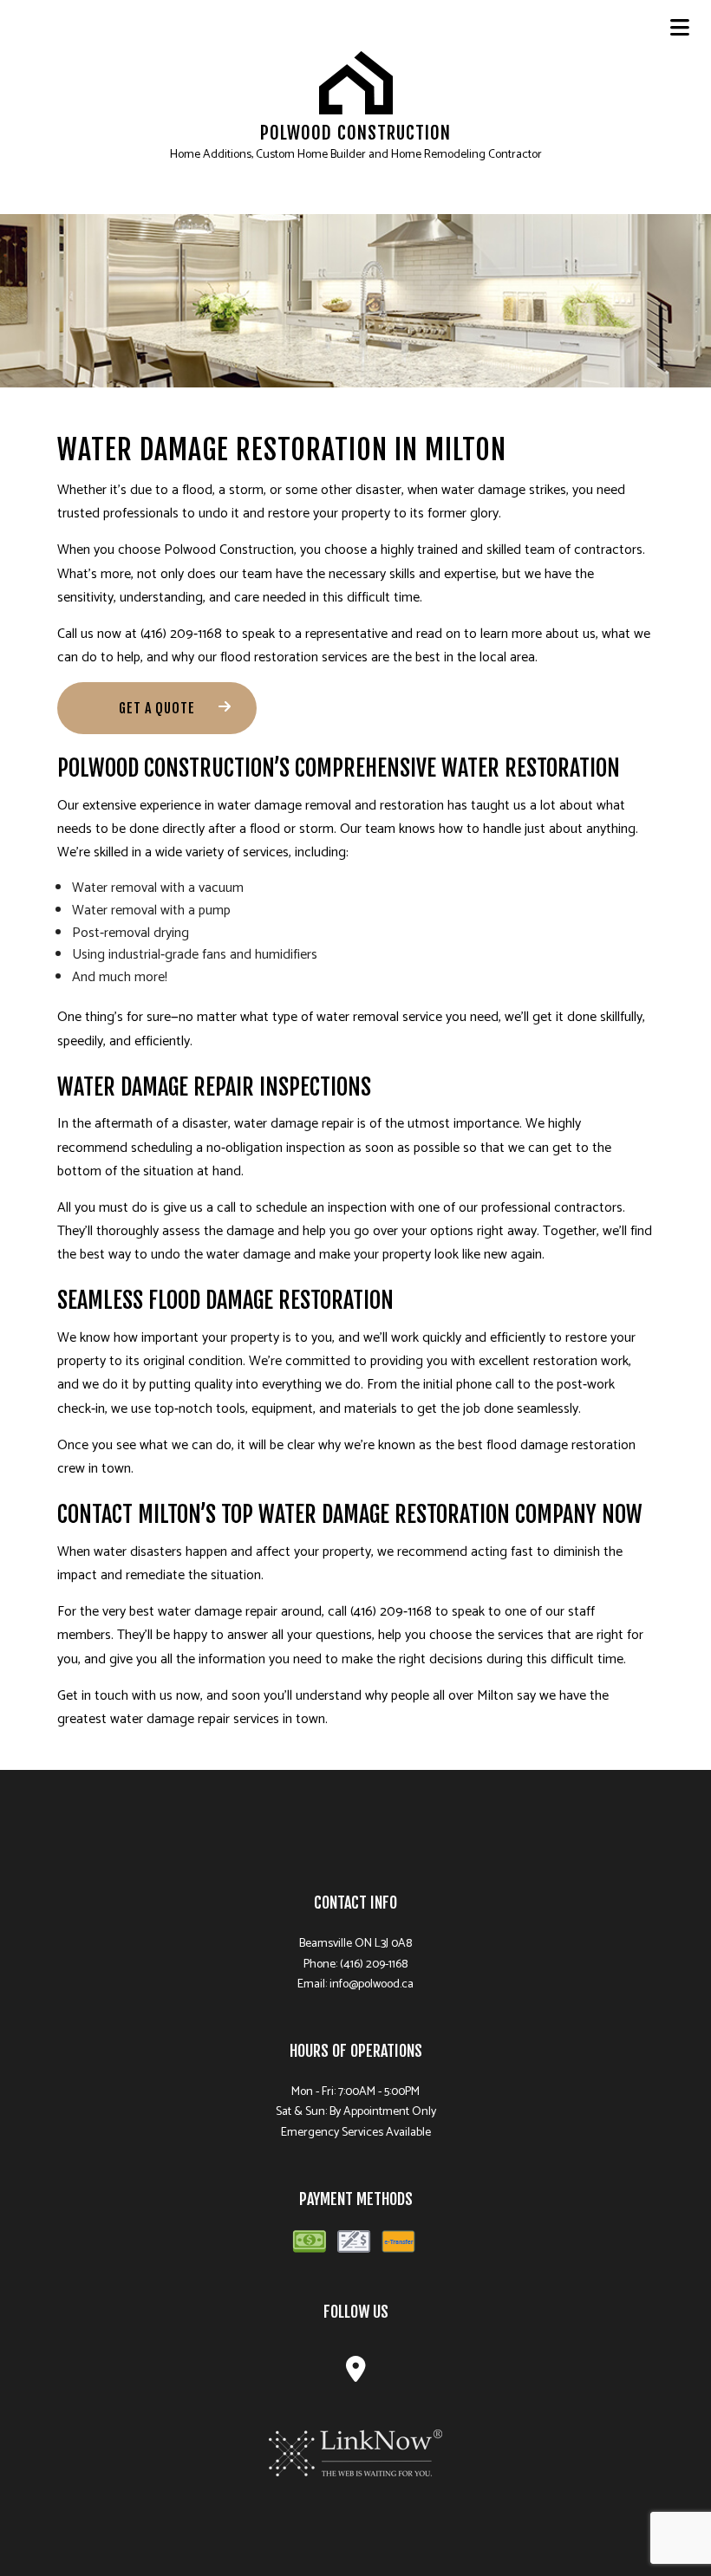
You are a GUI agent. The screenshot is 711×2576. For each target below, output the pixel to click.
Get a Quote (157, 708)
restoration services (311, 657)
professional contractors (552, 1208)
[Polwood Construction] (356, 83)
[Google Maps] (356, 2374)
